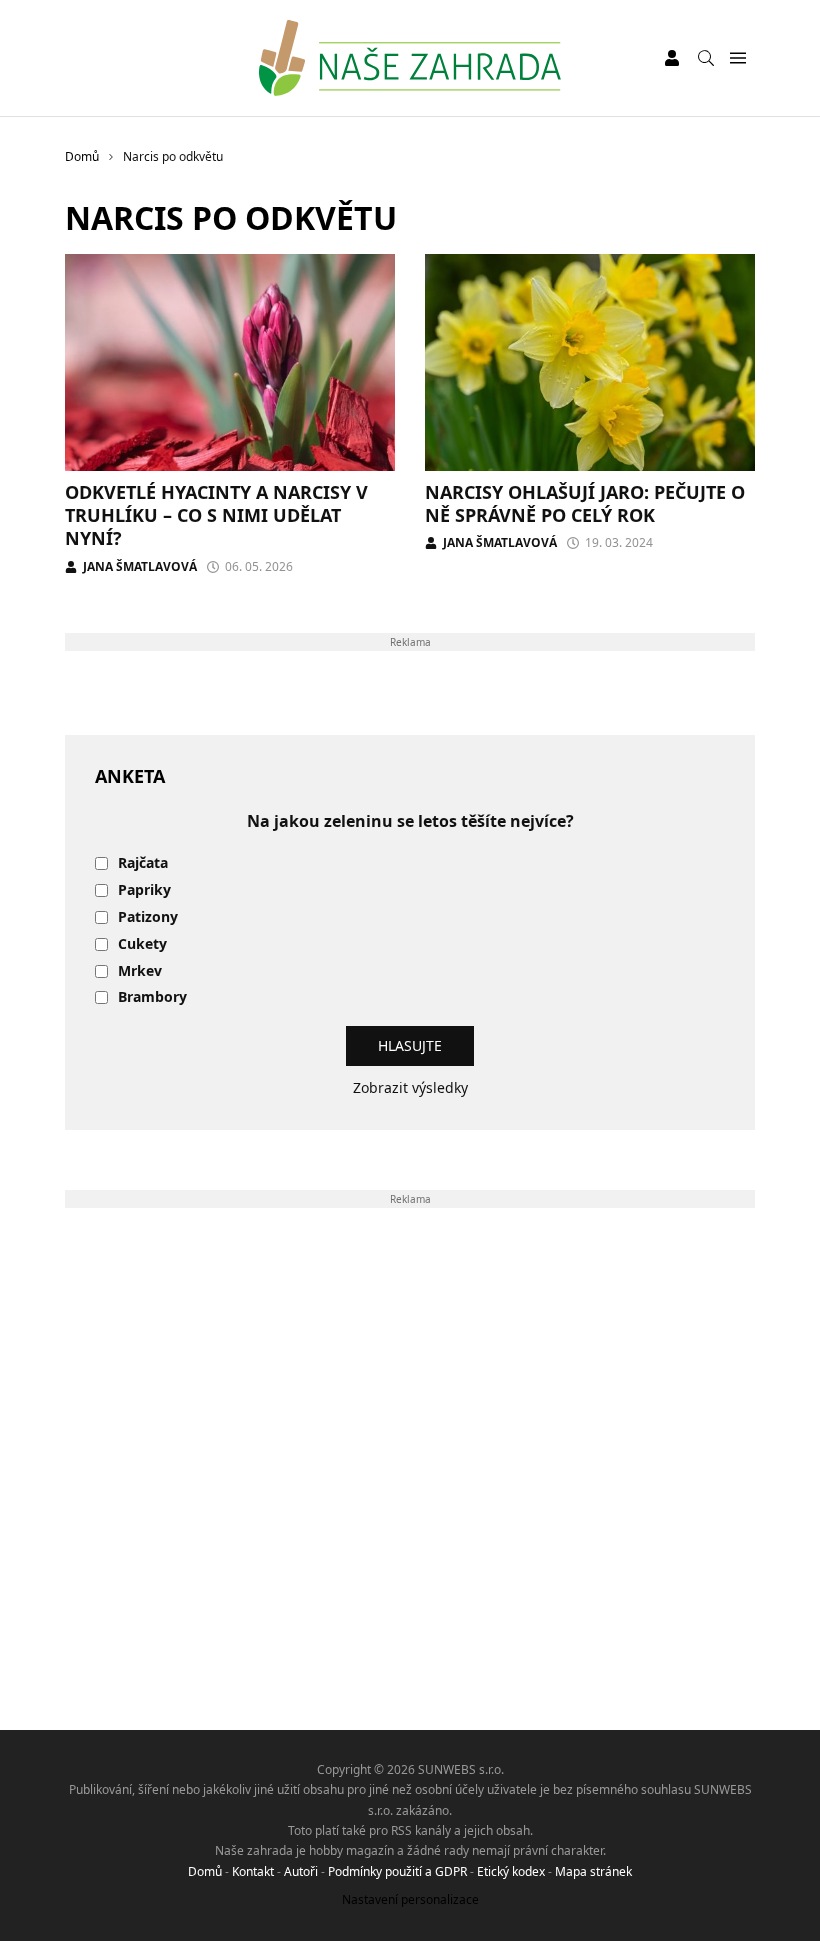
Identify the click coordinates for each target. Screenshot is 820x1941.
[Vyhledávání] (706, 58)
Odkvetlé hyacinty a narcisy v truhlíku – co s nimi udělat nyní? (216, 515)
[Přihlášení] (672, 58)
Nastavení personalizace (410, 1899)
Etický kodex (511, 1871)
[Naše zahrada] (409, 58)
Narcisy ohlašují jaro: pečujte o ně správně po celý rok (585, 503)
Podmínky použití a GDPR (397, 1871)
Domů (205, 1871)
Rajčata (143, 863)
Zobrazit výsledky (410, 1087)
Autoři (301, 1871)
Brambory (152, 997)
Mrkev (140, 971)
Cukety (142, 944)
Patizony (148, 917)
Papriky (144, 890)
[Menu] (737, 58)
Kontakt (253, 1871)
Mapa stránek (593, 1871)
